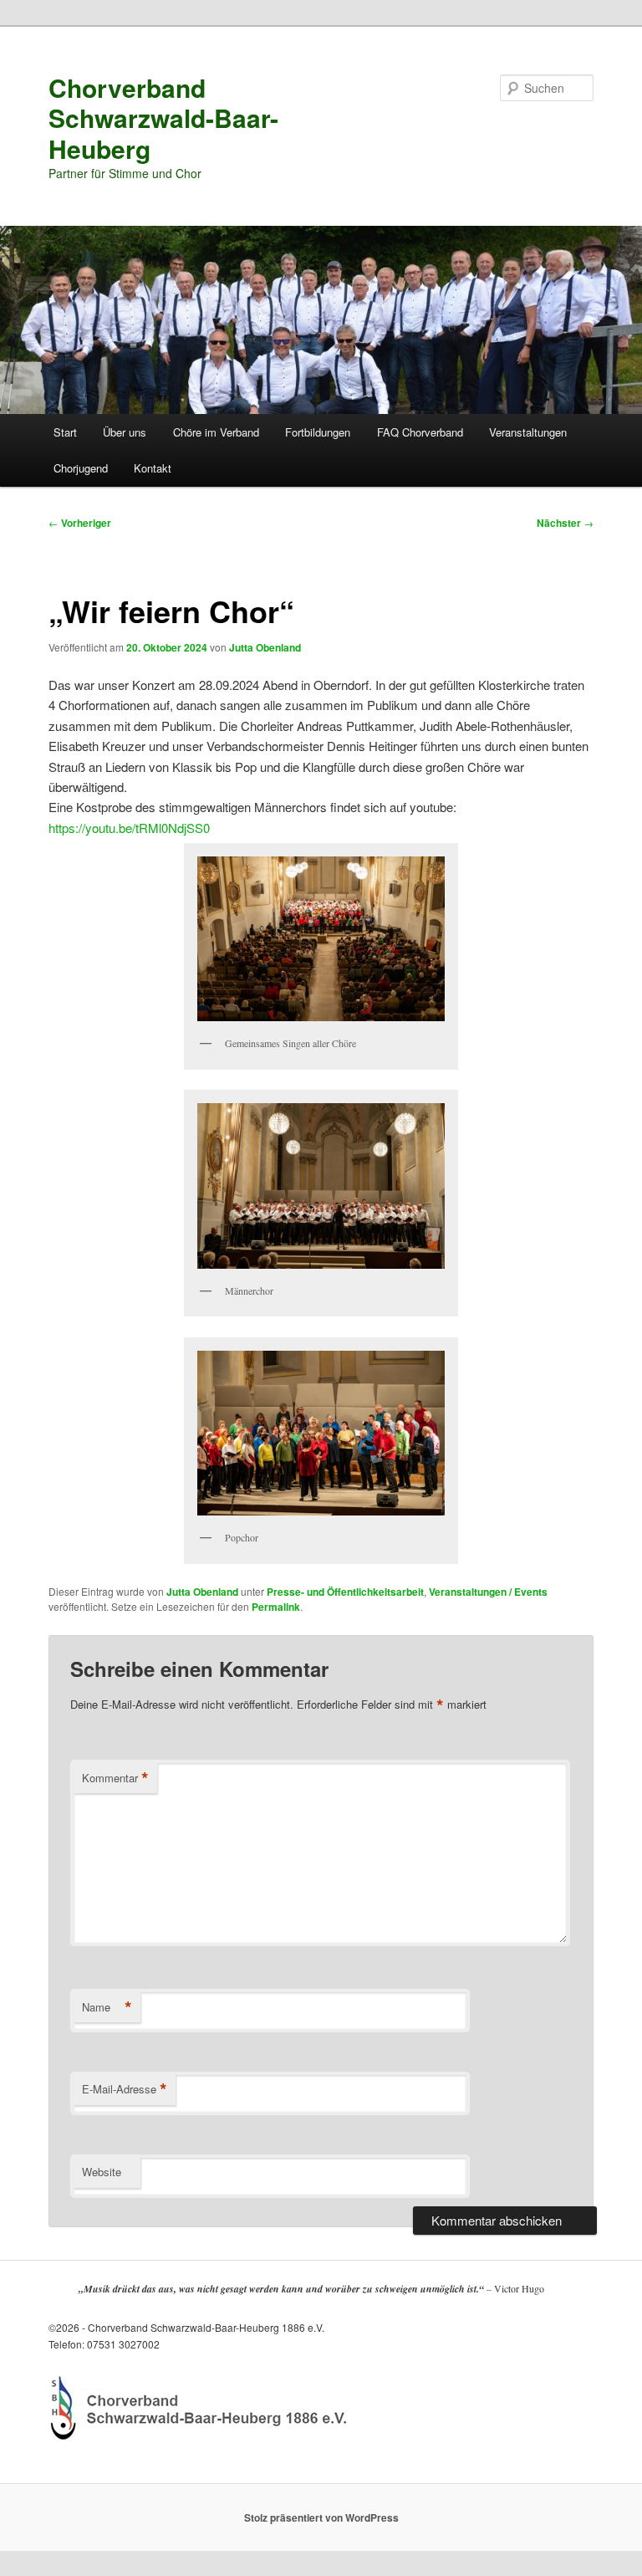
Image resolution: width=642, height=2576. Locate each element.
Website (102, 2172)
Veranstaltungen (528, 432)
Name (107, 2007)
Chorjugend (81, 468)
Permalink (276, 1607)
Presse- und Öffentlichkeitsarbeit (345, 1592)
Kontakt (153, 468)
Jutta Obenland (265, 647)
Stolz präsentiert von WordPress (321, 2517)
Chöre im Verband (216, 432)
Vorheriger (80, 523)
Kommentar (115, 1778)
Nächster (565, 523)
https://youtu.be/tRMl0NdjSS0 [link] (129, 828)
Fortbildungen (318, 432)
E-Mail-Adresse (125, 2089)
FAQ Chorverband (420, 432)
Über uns (125, 432)
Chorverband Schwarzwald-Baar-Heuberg (163, 118)
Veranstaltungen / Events (488, 1592)
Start (65, 432)
